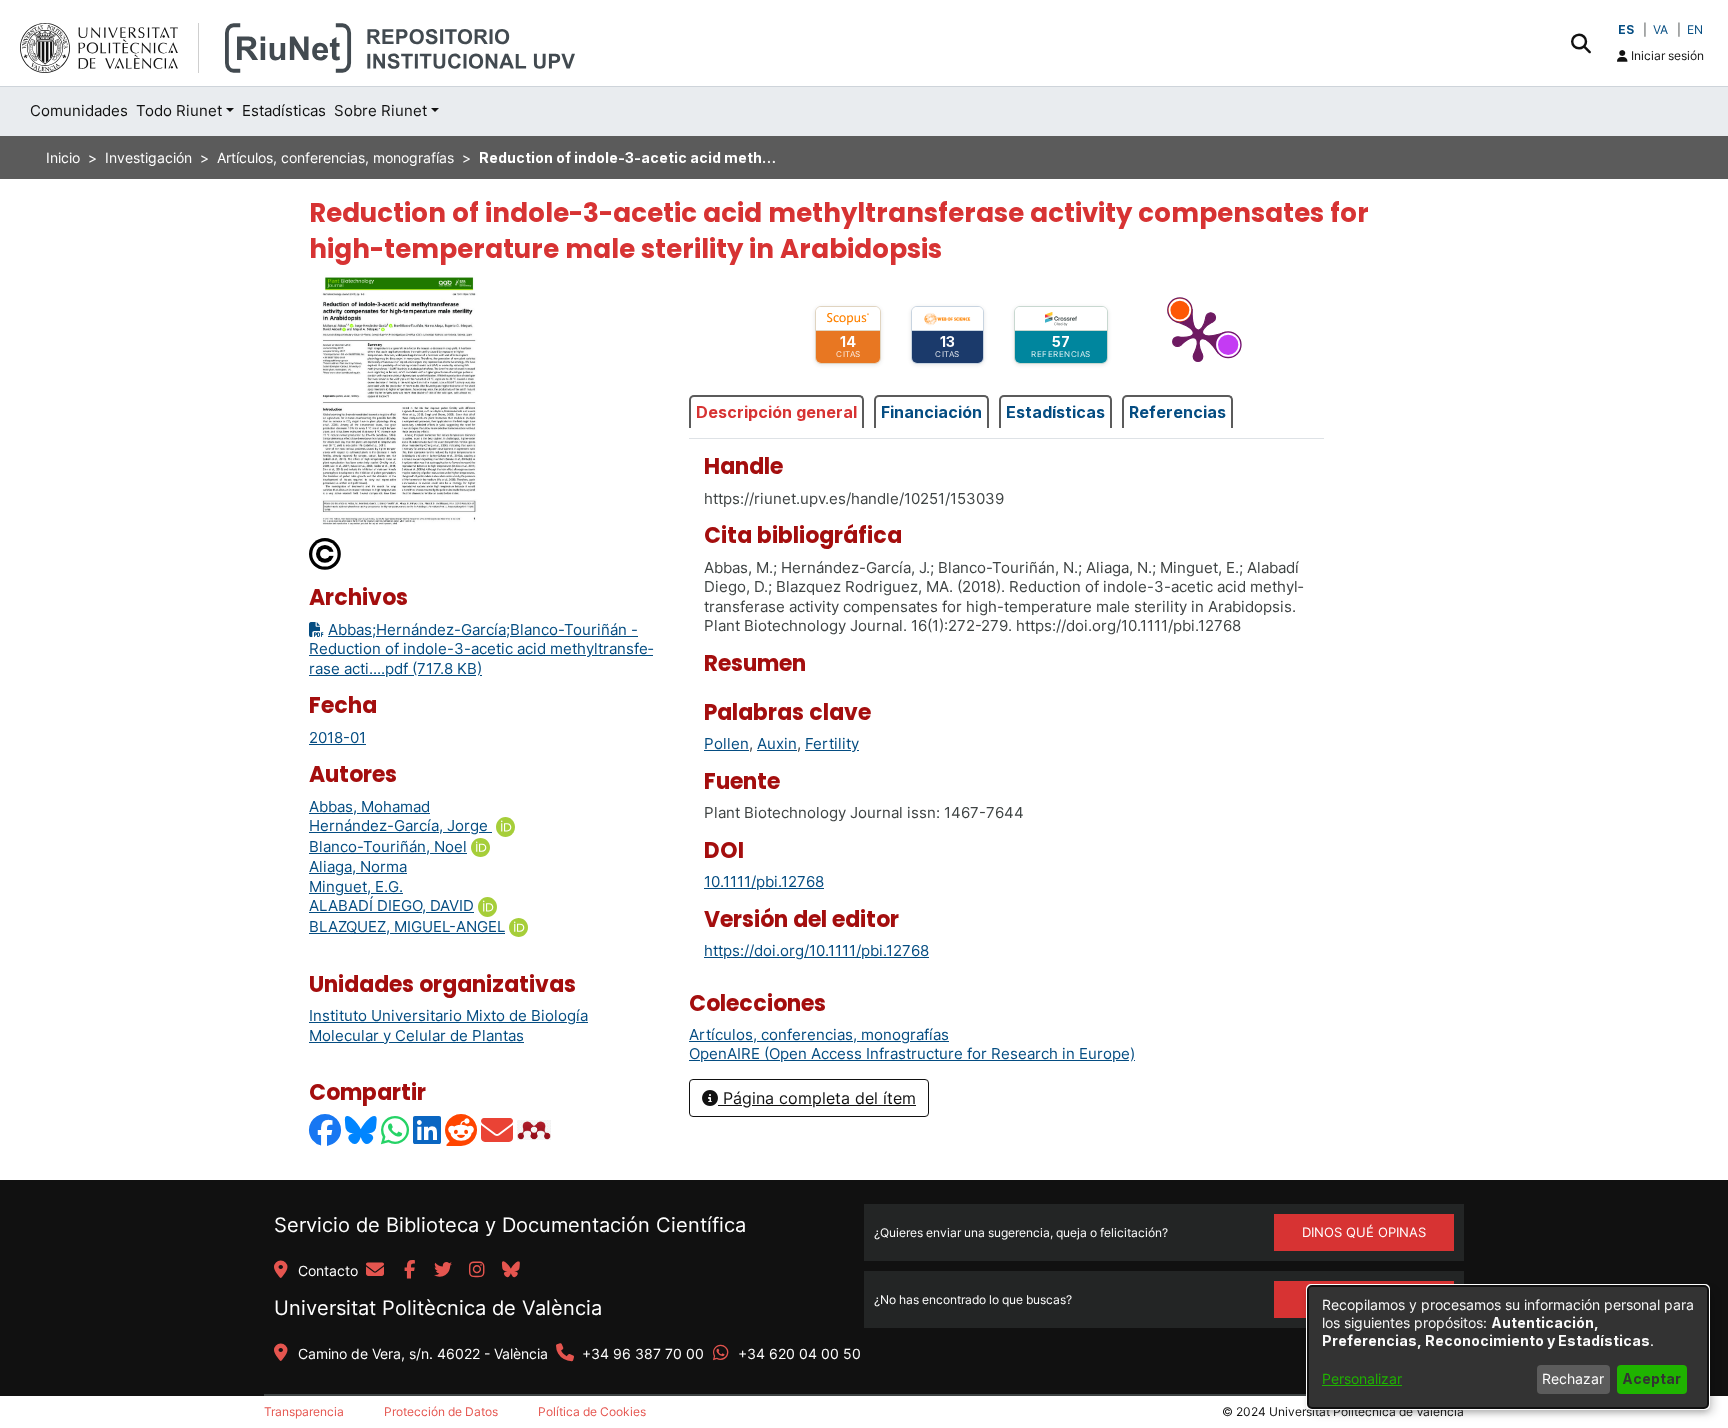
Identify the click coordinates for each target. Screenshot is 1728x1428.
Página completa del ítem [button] (817, 1098)
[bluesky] (511, 1271)
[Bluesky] (362, 1129)
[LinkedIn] (428, 1129)
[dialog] (1508, 1347)
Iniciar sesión (1666, 55)
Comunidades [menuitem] (79, 110)
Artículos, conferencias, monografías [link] (335, 157)
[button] (1580, 43)
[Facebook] (326, 1129)
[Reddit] (462, 1129)
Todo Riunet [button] (179, 110)
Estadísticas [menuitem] (284, 110)
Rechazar (1573, 1378)
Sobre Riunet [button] (380, 110)
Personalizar (1362, 1378)
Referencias (1177, 412)
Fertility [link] (832, 743)
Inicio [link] (63, 157)
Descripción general (776, 412)
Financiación (931, 412)
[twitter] (443, 1271)
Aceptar (1651, 1378)
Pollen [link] (726, 743)
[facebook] (409, 1271)
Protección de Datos (441, 1411)
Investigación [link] (148, 157)
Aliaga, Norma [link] (358, 866)
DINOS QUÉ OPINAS (1364, 1232)
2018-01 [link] (337, 737)
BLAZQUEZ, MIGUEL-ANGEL (407, 926)
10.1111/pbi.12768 (764, 881)
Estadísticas (1055, 412)
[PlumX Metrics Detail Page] (1198, 335)
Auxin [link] (777, 743)
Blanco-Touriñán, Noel (388, 846)
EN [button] (1695, 29)
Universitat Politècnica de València (438, 1308)
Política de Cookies (592, 1411)
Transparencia (304, 1411)
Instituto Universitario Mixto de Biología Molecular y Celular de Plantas (448, 1025)
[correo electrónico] (375, 1271)
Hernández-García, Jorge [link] (400, 825)
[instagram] (477, 1271)
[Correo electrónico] (498, 1129)
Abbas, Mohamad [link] (369, 806)
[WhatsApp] (396, 1129)
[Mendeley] (536, 1129)
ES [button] (1626, 29)
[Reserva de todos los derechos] (326, 553)
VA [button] (1660, 29)
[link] (819, 1034)
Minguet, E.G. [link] (356, 886)
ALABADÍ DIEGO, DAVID (391, 905)
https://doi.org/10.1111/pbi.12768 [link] (816, 950)
